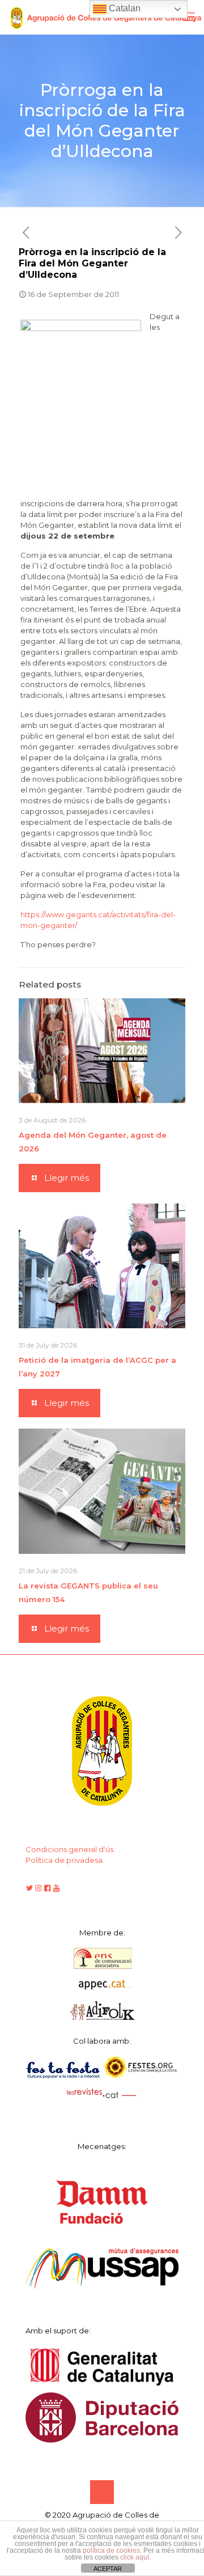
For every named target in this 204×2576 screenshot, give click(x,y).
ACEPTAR (108, 2569)
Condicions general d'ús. (70, 1849)
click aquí (135, 2557)
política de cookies (111, 2550)
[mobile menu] (189, 17)
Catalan (124, 8)
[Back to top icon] (102, 2492)
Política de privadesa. (65, 1860)
